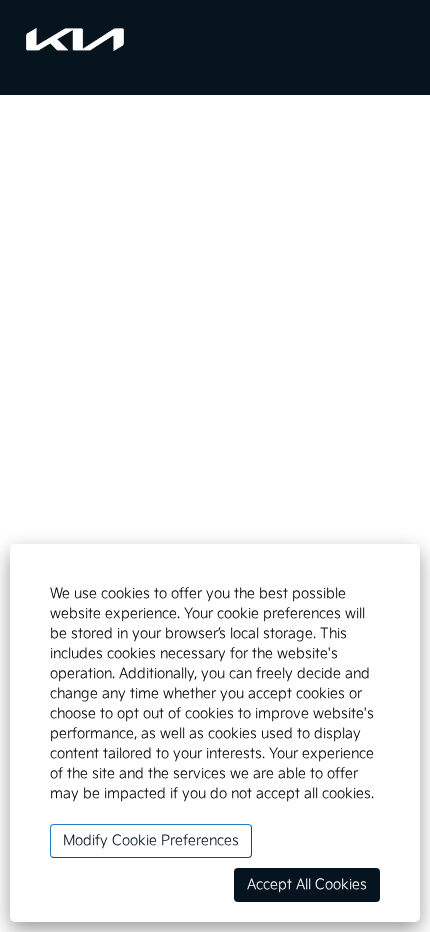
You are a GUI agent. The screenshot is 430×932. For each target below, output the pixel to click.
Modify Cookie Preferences (151, 840)
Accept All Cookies (307, 884)
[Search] (355, 39)
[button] (405, 40)
